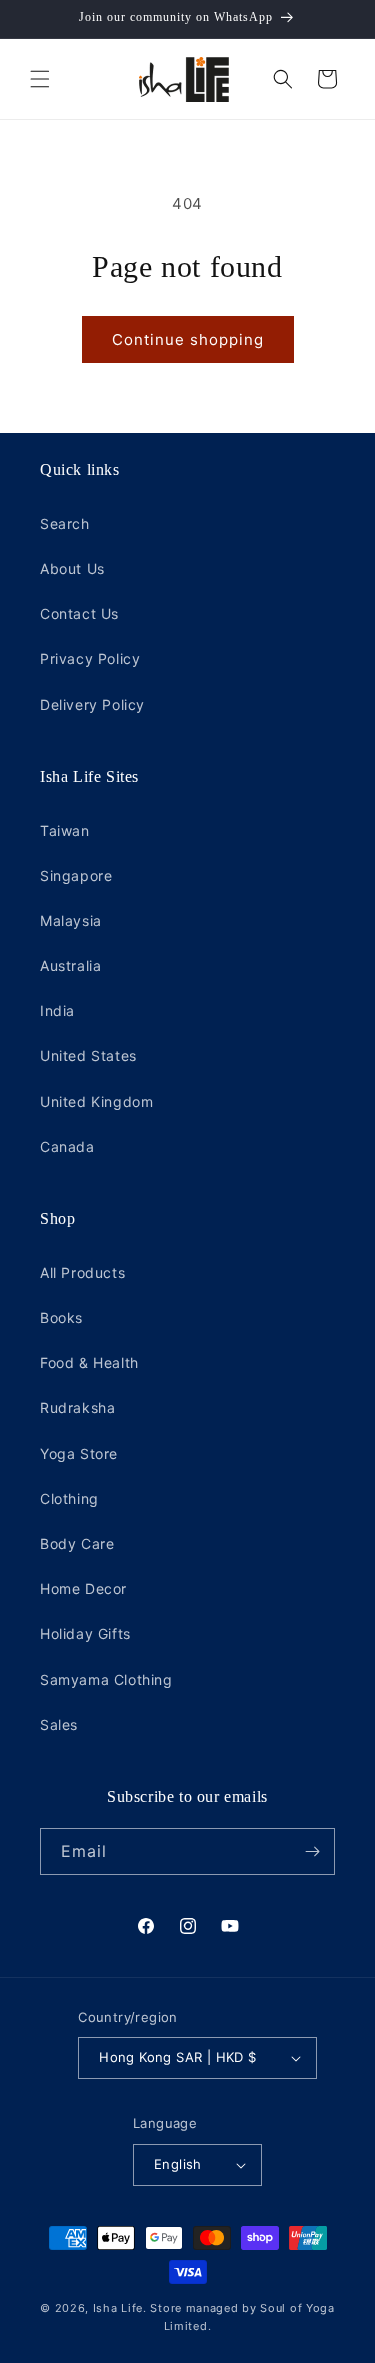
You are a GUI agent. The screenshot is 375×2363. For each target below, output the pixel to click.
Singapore (76, 875)
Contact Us (79, 613)
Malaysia (71, 920)
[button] (40, 79)
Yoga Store (79, 1453)
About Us (72, 568)
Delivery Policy (92, 704)
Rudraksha (77, 1407)
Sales (59, 1724)
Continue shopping (188, 339)
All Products (82, 1272)
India (57, 1010)
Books (61, 1317)
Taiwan (65, 830)
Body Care (77, 1543)
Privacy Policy (90, 658)
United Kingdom (96, 1101)
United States (88, 1055)
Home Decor (83, 1588)
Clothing (69, 1498)
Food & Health (89, 1362)
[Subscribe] (312, 1851)
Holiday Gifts (85, 1633)
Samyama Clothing (106, 1679)
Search (65, 523)
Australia (70, 965)
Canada (67, 1146)
